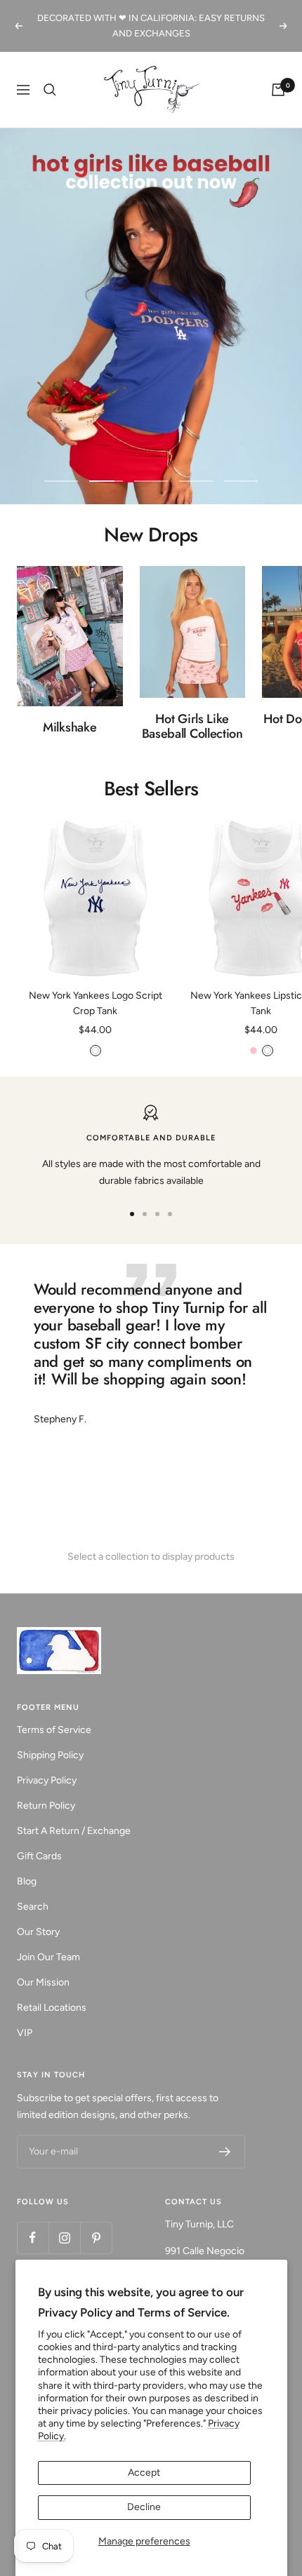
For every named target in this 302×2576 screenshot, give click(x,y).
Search (33, 1891)
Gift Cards (39, 1841)
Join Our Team (48, 1942)
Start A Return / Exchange (74, 1815)
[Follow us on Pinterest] (96, 2222)
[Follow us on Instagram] (64, 2222)
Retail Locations (52, 1992)
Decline (144, 2507)
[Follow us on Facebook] (33, 2222)
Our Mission (43, 1967)
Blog (27, 1866)
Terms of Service (54, 1714)
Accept (144, 2473)
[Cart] (278, 74)
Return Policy (46, 1790)
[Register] (225, 2136)
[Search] (50, 74)
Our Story (38, 1916)
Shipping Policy (50, 1740)
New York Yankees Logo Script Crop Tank (96, 988)
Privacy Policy (47, 1765)
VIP (25, 2017)
